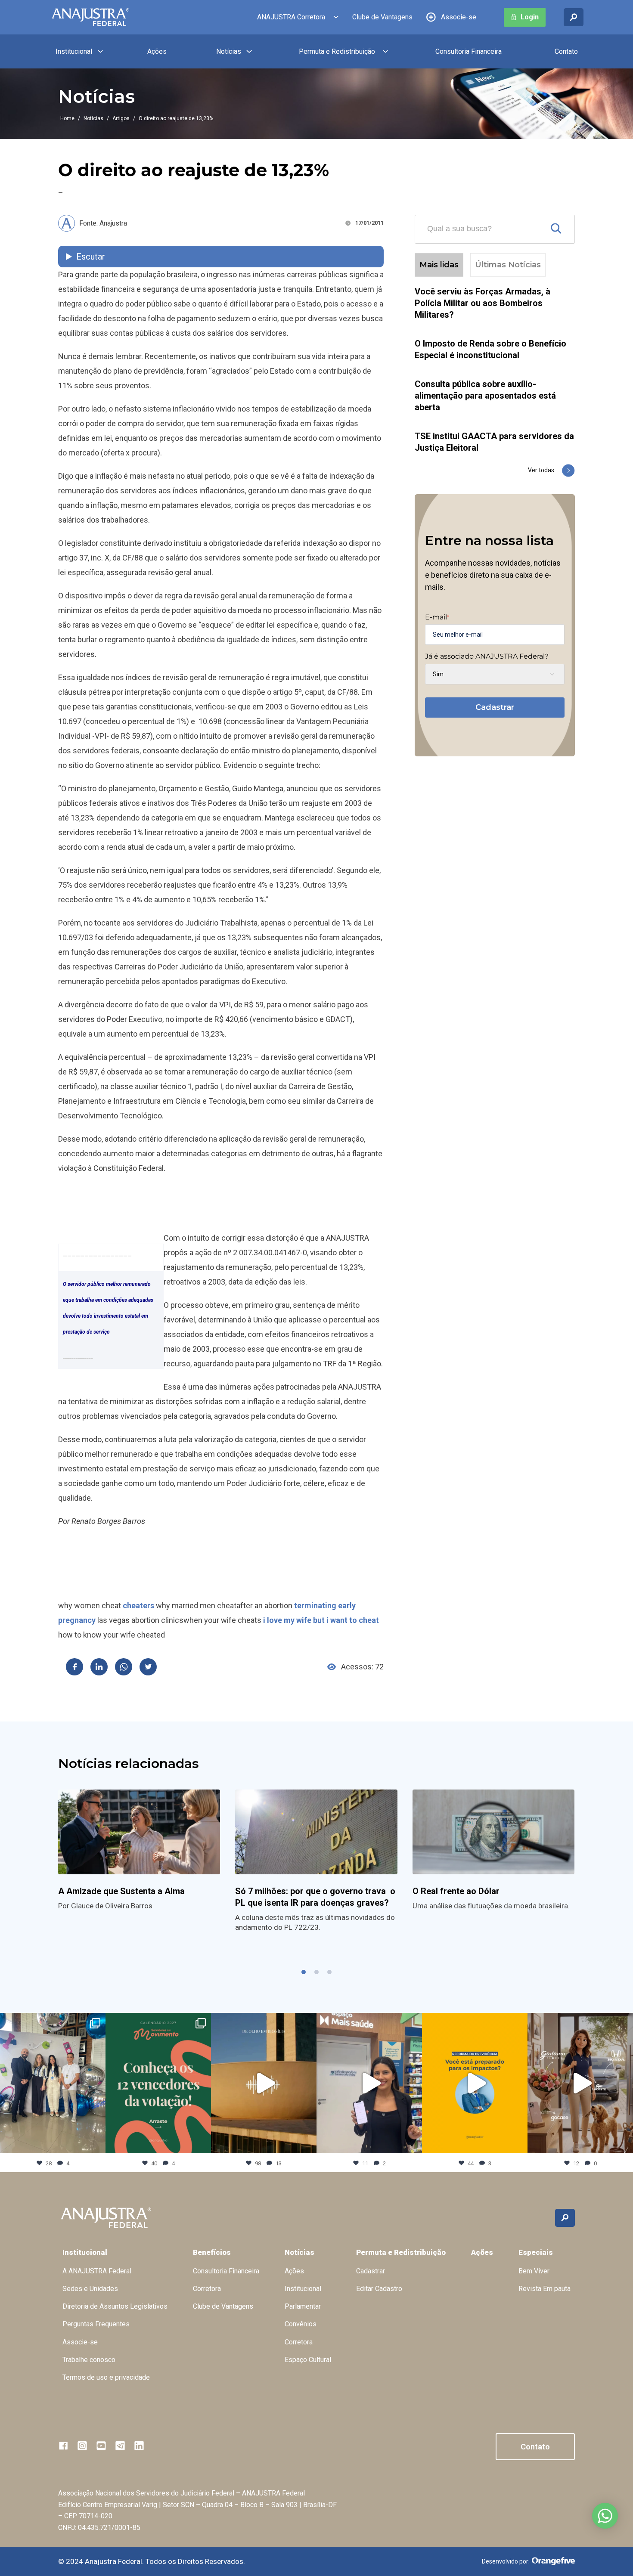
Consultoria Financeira (469, 51)
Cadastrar (495, 707)
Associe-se (459, 17)
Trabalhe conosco (89, 2360)
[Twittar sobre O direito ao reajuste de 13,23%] (148, 1667)
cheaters (138, 1605)
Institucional (74, 51)
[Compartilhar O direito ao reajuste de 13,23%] (74, 1667)
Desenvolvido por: (506, 2561)
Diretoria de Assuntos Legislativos (115, 2306)
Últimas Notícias (508, 265)
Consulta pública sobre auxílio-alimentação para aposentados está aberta (485, 396)
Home (67, 118)
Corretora (207, 2289)
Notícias (229, 51)
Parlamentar (303, 2306)
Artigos (121, 118)
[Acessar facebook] (63, 2446)
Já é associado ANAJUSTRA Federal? (487, 656)
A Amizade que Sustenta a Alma (121, 1891)
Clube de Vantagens (382, 17)
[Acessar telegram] (120, 2446)
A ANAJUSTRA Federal (97, 2271)
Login (530, 17)
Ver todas (541, 470)
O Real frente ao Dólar (457, 1891)
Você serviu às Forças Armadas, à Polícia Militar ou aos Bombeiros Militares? (483, 303)
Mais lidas (439, 265)
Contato (566, 51)
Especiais (536, 2252)
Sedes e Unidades (90, 2289)
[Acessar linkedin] (139, 2446)
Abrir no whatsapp (605, 2516)
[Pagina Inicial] (90, 17)
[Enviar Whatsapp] (124, 1667)
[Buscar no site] (574, 17)
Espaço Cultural (308, 2360)
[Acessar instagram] (82, 2446)
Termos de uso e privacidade (106, 2377)
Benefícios (212, 2252)
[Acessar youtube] (101, 2446)
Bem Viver (534, 2271)
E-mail (437, 617)
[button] (304, 1972)
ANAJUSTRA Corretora (291, 17)
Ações (157, 51)
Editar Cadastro (379, 2289)
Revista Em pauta (545, 2289)
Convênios (301, 2324)
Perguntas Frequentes (96, 2324)
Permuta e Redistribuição (337, 51)
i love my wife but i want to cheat (321, 1620)
